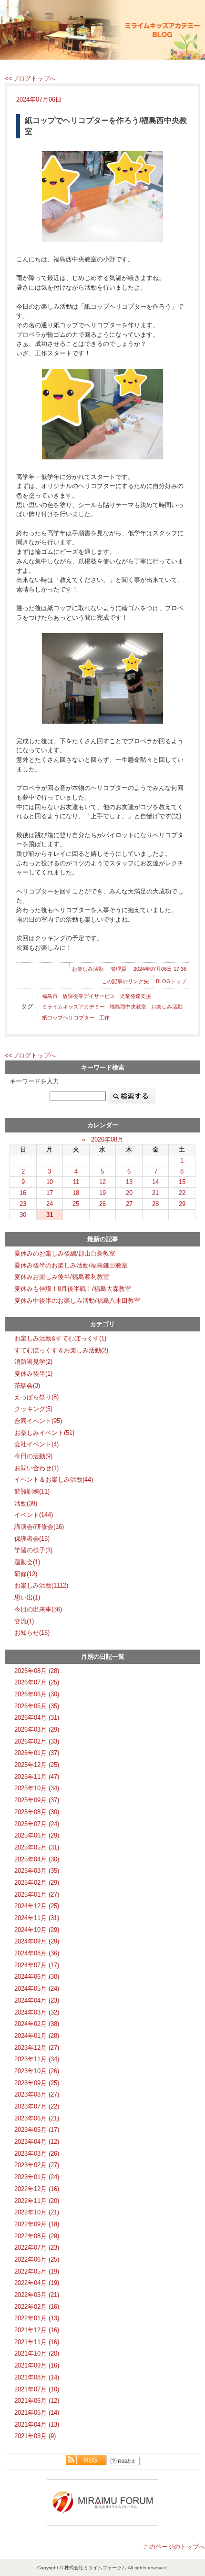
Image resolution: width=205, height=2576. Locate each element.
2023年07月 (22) (37, 2106)
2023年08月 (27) (37, 2094)
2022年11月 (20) (37, 2201)
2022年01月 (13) (37, 2318)
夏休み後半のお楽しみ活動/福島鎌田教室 (71, 1265)
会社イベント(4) (36, 1444)
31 (50, 1215)
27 (129, 1204)
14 (155, 1182)
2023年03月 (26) (37, 2154)
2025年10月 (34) (37, 1788)
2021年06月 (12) (37, 2401)
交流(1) (24, 1621)
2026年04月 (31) (37, 1718)
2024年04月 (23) (37, 2000)
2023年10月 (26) (37, 2071)
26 (102, 1204)
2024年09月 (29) (37, 1941)
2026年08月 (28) (37, 1671)
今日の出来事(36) (38, 1609)
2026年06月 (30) (37, 1694)
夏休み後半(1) (33, 1374)
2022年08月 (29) (37, 2236)
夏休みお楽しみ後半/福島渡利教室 (62, 1277)
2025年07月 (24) (37, 1824)
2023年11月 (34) (37, 2059)
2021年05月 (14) (37, 2413)
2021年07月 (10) (37, 2389)
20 (129, 1193)
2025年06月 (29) (37, 1835)
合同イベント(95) (38, 1421)
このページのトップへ (174, 2547)
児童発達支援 (135, 996)
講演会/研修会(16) (39, 1527)
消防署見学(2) (33, 1362)
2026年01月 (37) (37, 1753)
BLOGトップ (171, 981)
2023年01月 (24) (37, 2177)
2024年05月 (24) (37, 1989)
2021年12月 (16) (37, 2330)
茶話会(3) (27, 1386)
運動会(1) (27, 1562)
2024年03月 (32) (37, 2012)
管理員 (118, 969)
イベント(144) (34, 1515)
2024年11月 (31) (37, 1918)
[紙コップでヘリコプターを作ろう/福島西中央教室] (102, 197)
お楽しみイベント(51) (44, 1433)
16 (23, 1193)
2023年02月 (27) (37, 2165)
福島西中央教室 (128, 1007)
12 (102, 1182)
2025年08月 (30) (37, 1812)
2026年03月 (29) (37, 1729)
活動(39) (26, 1503)
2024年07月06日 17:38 (160, 969)
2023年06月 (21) (37, 2118)
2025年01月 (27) (37, 1895)
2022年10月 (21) (37, 2212)
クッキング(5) (33, 1409)
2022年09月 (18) (37, 2224)
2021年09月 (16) (37, 2365)
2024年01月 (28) (37, 2036)
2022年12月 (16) (37, 2189)
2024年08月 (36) (37, 1953)
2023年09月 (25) (37, 2083)
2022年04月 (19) (37, 2283)
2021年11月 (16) (37, 2342)
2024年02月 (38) (37, 2024)
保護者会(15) (32, 1539)
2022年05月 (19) (37, 2271)
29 (182, 1204)
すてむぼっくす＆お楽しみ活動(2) (61, 1350)
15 (182, 1182)
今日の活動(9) (33, 1456)
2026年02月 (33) (37, 1741)
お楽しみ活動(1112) (41, 1585)
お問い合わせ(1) (36, 1468)
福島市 (50, 996)
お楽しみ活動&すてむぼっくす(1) (60, 1338)
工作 (104, 1018)
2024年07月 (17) (37, 1965)
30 (23, 1215)
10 (50, 1182)
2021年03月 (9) (35, 2436)
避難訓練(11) (32, 1491)
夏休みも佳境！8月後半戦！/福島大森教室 (73, 1289)
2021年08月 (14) (37, 2377)
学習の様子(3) (33, 1550)
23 (23, 1204)
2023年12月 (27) (37, 2048)
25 (76, 1204)
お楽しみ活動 (88, 969)
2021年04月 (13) (37, 2425)
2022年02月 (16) (37, 2307)
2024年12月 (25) (37, 1906)
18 (76, 1193)
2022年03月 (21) (37, 2295)
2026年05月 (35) (37, 1706)
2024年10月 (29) (37, 1930)
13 (129, 1182)
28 (155, 1204)
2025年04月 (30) (37, 1859)
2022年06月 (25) (37, 2259)
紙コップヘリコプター (68, 1018)
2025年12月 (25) (37, 1765)
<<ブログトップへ (30, 78)
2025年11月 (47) (37, 1777)
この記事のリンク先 (125, 981)
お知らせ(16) (32, 1633)
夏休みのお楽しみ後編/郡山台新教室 (65, 1253)
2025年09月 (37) (37, 1800)
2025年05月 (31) (37, 1847)
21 (155, 1193)
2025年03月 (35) (37, 1871)
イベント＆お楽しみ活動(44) (54, 1480)
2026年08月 (107, 1139)
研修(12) (26, 1574)
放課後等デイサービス (89, 996)
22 (182, 1193)
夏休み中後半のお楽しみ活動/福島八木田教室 (77, 1301)
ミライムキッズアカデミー (73, 1007)
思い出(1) (27, 1597)
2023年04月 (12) (37, 2142)
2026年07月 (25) (37, 1682)
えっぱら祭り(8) (36, 1397)
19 (102, 1193)
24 (50, 1204)
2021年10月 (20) (37, 2353)
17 (50, 1193)
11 (76, 1182)
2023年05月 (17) (37, 2130)
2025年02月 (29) (37, 1883)
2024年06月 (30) (37, 1977)
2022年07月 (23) (37, 2248)
